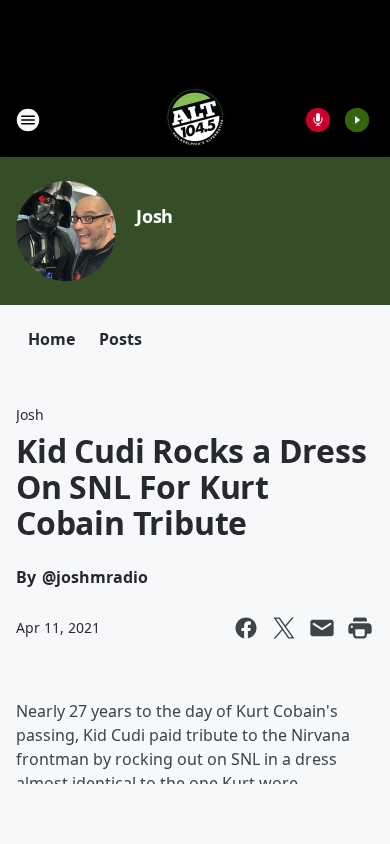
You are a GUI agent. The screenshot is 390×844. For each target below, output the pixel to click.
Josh (154, 216)
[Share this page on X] (284, 628)
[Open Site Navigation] (28, 120)
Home (51, 339)
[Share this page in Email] (322, 628)
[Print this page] (360, 628)
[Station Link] (195, 119)
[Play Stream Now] (357, 120)
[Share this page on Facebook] (246, 628)
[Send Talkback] (318, 120)
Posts (120, 339)
